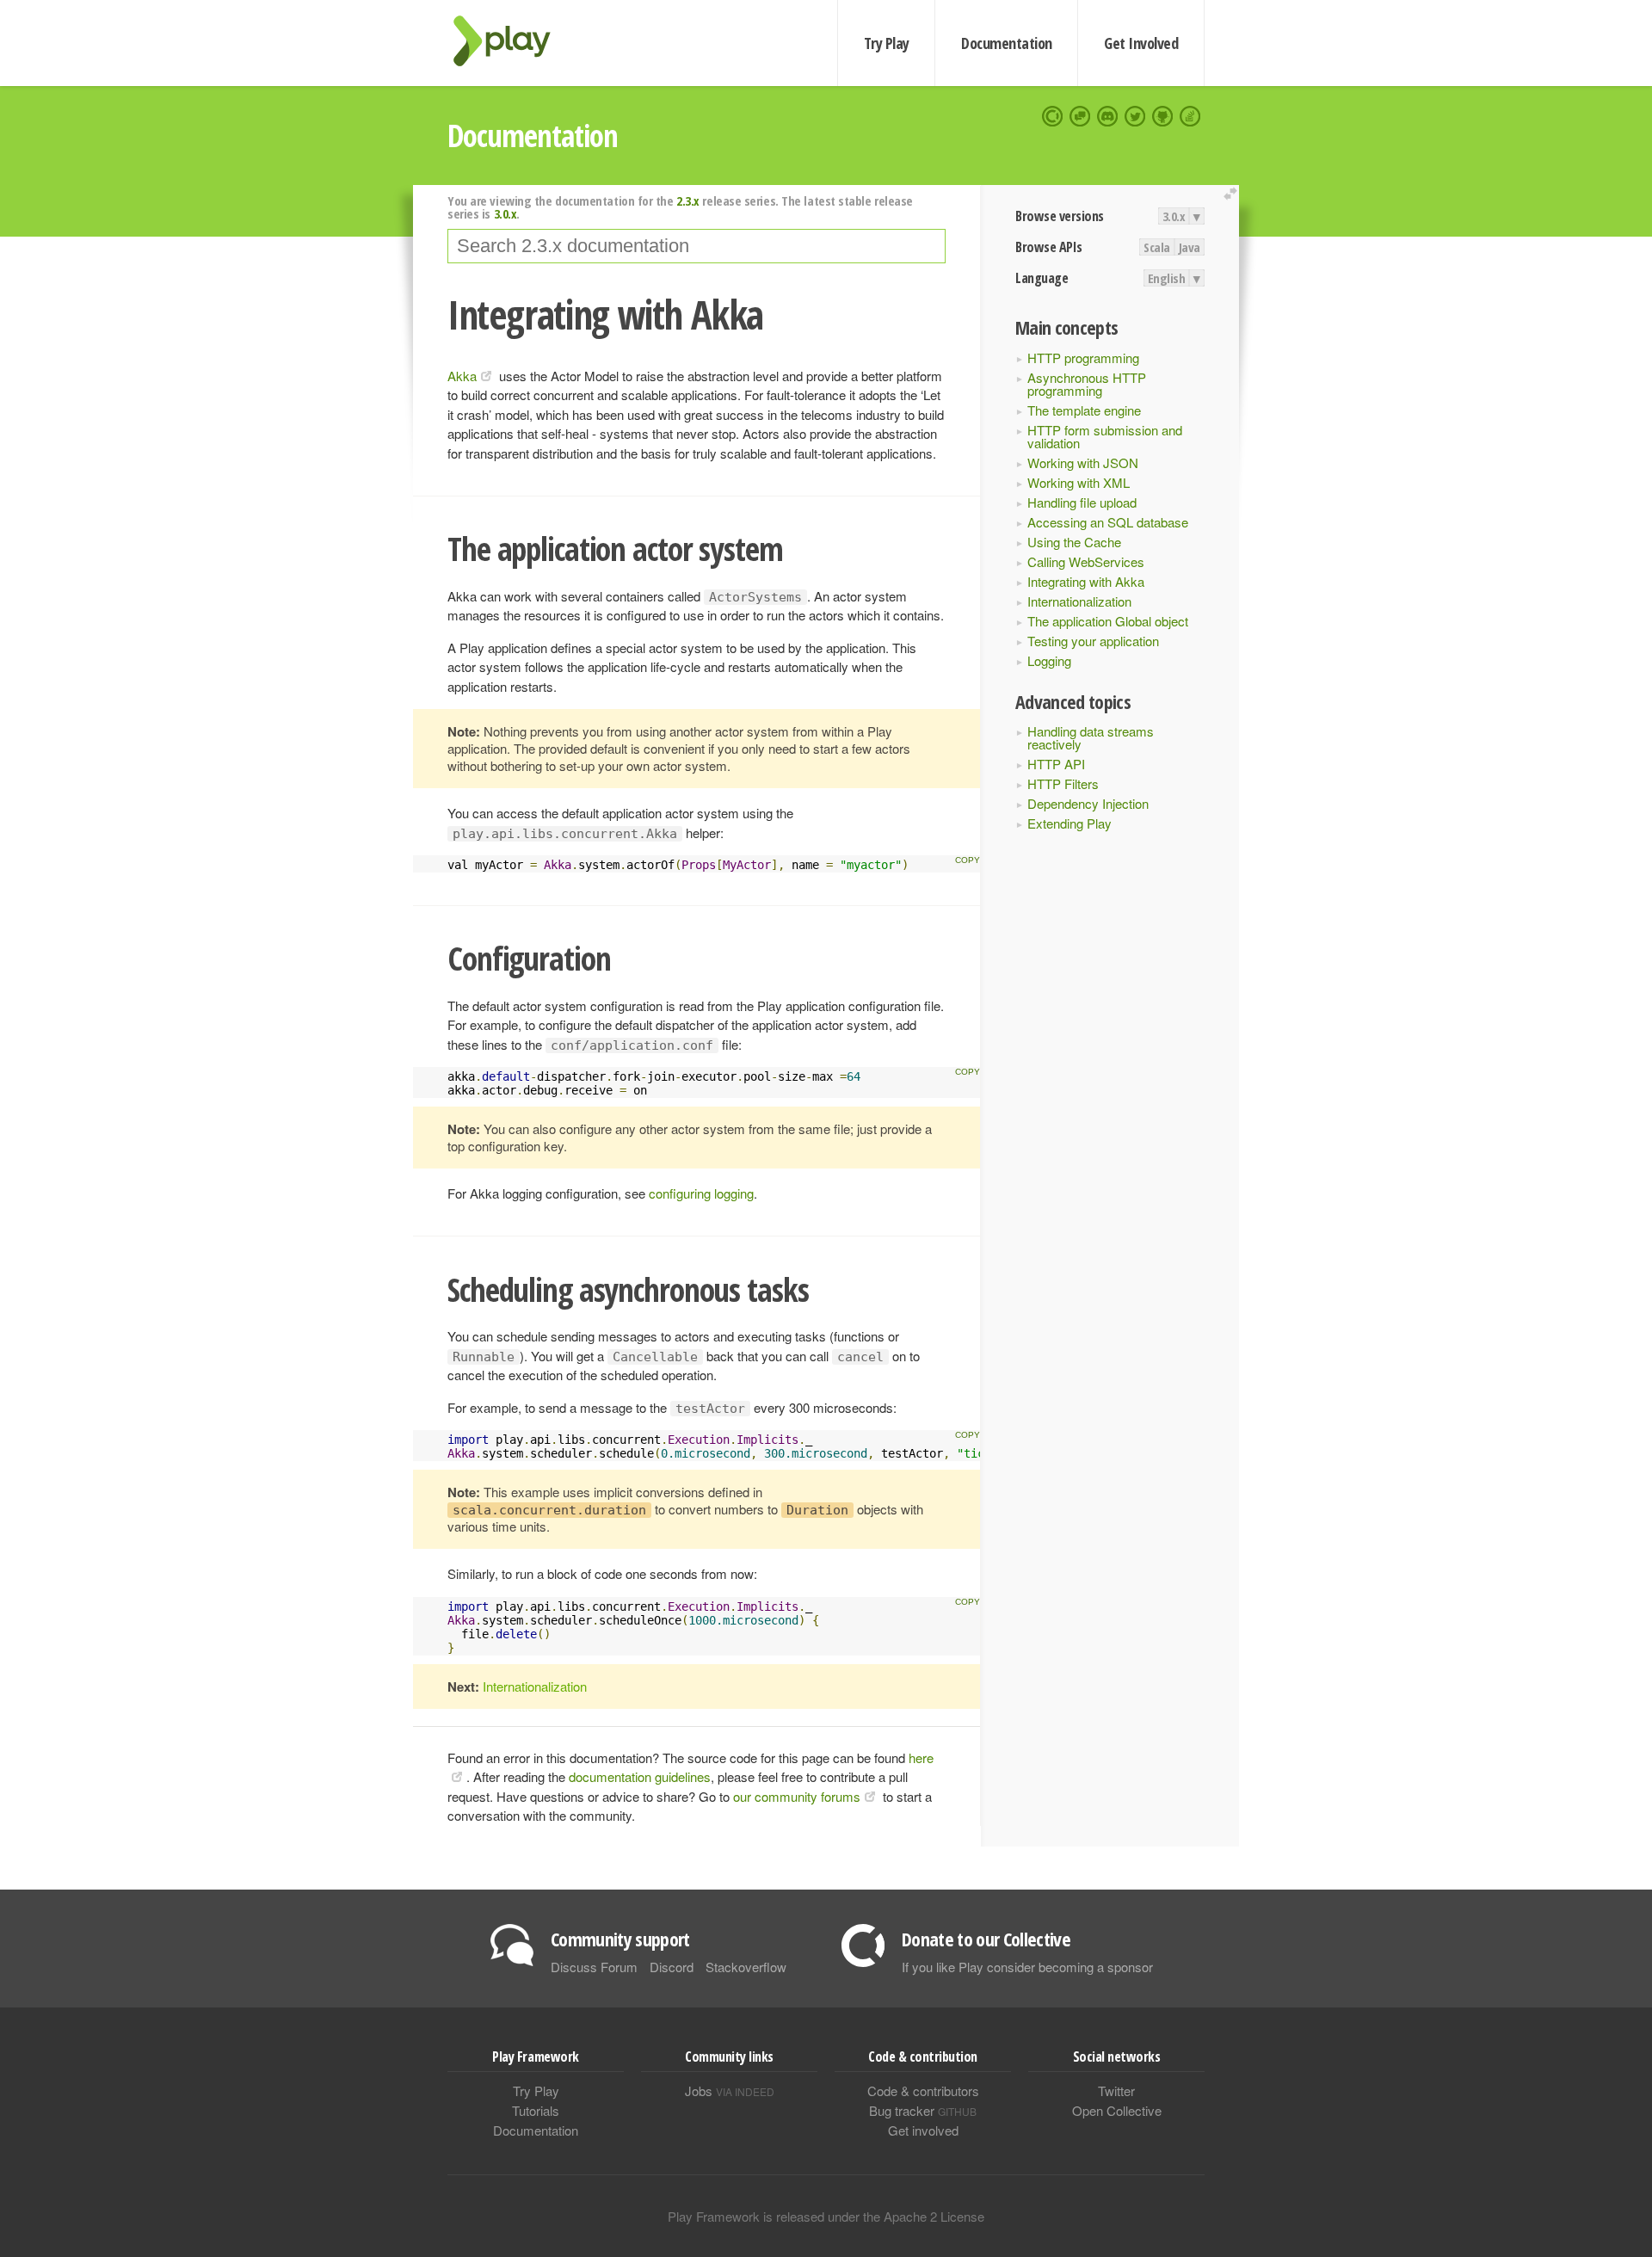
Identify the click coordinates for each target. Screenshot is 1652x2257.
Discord (672, 1967)
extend (1233, 194)
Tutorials (536, 2110)
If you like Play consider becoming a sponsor (1027, 1967)
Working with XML (1079, 482)
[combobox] (697, 246)
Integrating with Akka (1086, 581)
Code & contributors (923, 2090)
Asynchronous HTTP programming (1087, 384)
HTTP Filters (1063, 783)
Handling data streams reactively (1091, 737)
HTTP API (1056, 764)
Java (1190, 247)
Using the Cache (1074, 542)
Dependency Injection (1088, 803)
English (1167, 278)
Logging (1049, 660)
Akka (462, 376)
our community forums (797, 1796)
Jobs (730, 2090)
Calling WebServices (1086, 561)
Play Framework (512, 41)
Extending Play (1069, 823)
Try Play (887, 43)
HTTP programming (1083, 358)
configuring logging (701, 1193)
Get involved (923, 2130)
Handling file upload (1082, 502)
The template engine (1084, 410)
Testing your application (1093, 641)
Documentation (1006, 43)
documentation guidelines (640, 1776)
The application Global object (1108, 621)
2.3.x (688, 200)
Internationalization (1079, 601)
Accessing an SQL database (1108, 522)
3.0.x (1174, 216)
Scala (1157, 247)
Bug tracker (923, 2110)
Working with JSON (1083, 462)
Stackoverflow (746, 1967)
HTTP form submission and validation (1105, 436)
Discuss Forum (594, 1967)
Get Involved (1141, 43)
